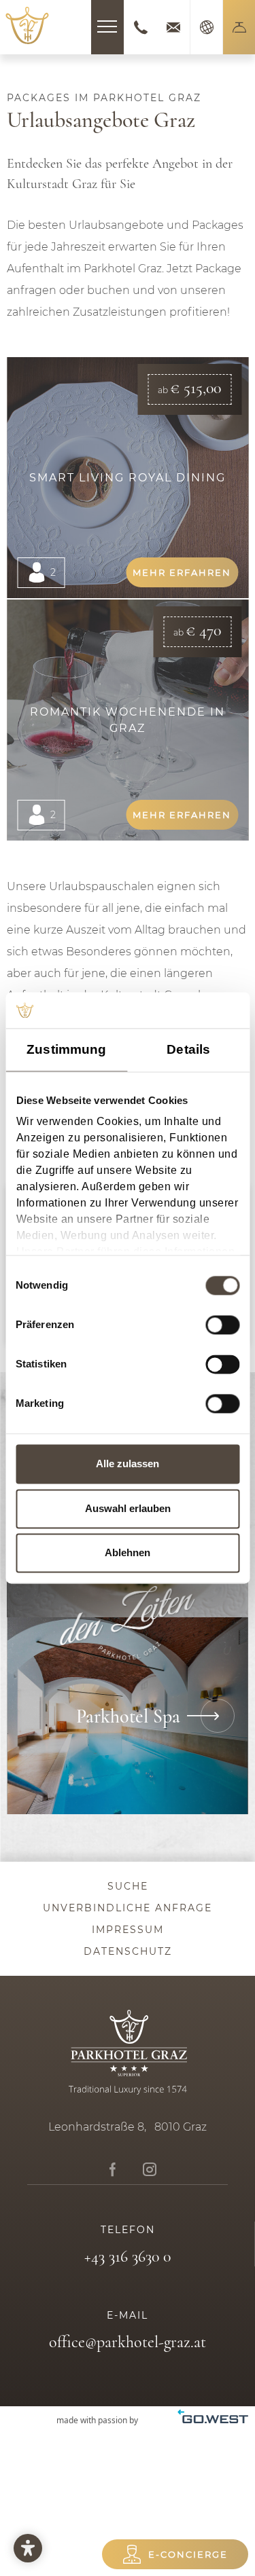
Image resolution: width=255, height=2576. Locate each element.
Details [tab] (188, 1049)
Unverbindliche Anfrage (128, 1908)
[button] (239, 27)
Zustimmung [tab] (66, 1049)
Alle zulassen (128, 1464)
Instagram (150, 2170)
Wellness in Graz (128, 1716)
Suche (128, 1886)
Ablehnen (128, 1553)
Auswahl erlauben (128, 1508)
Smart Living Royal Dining (128, 478)
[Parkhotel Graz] (27, 25)
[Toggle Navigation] (107, 27)
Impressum (128, 1930)
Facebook (113, 2170)
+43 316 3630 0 (141, 27)
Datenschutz (128, 1951)
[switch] (222, 1325)
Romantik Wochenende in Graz (128, 720)
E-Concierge (188, 2554)
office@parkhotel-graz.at (173, 27)
